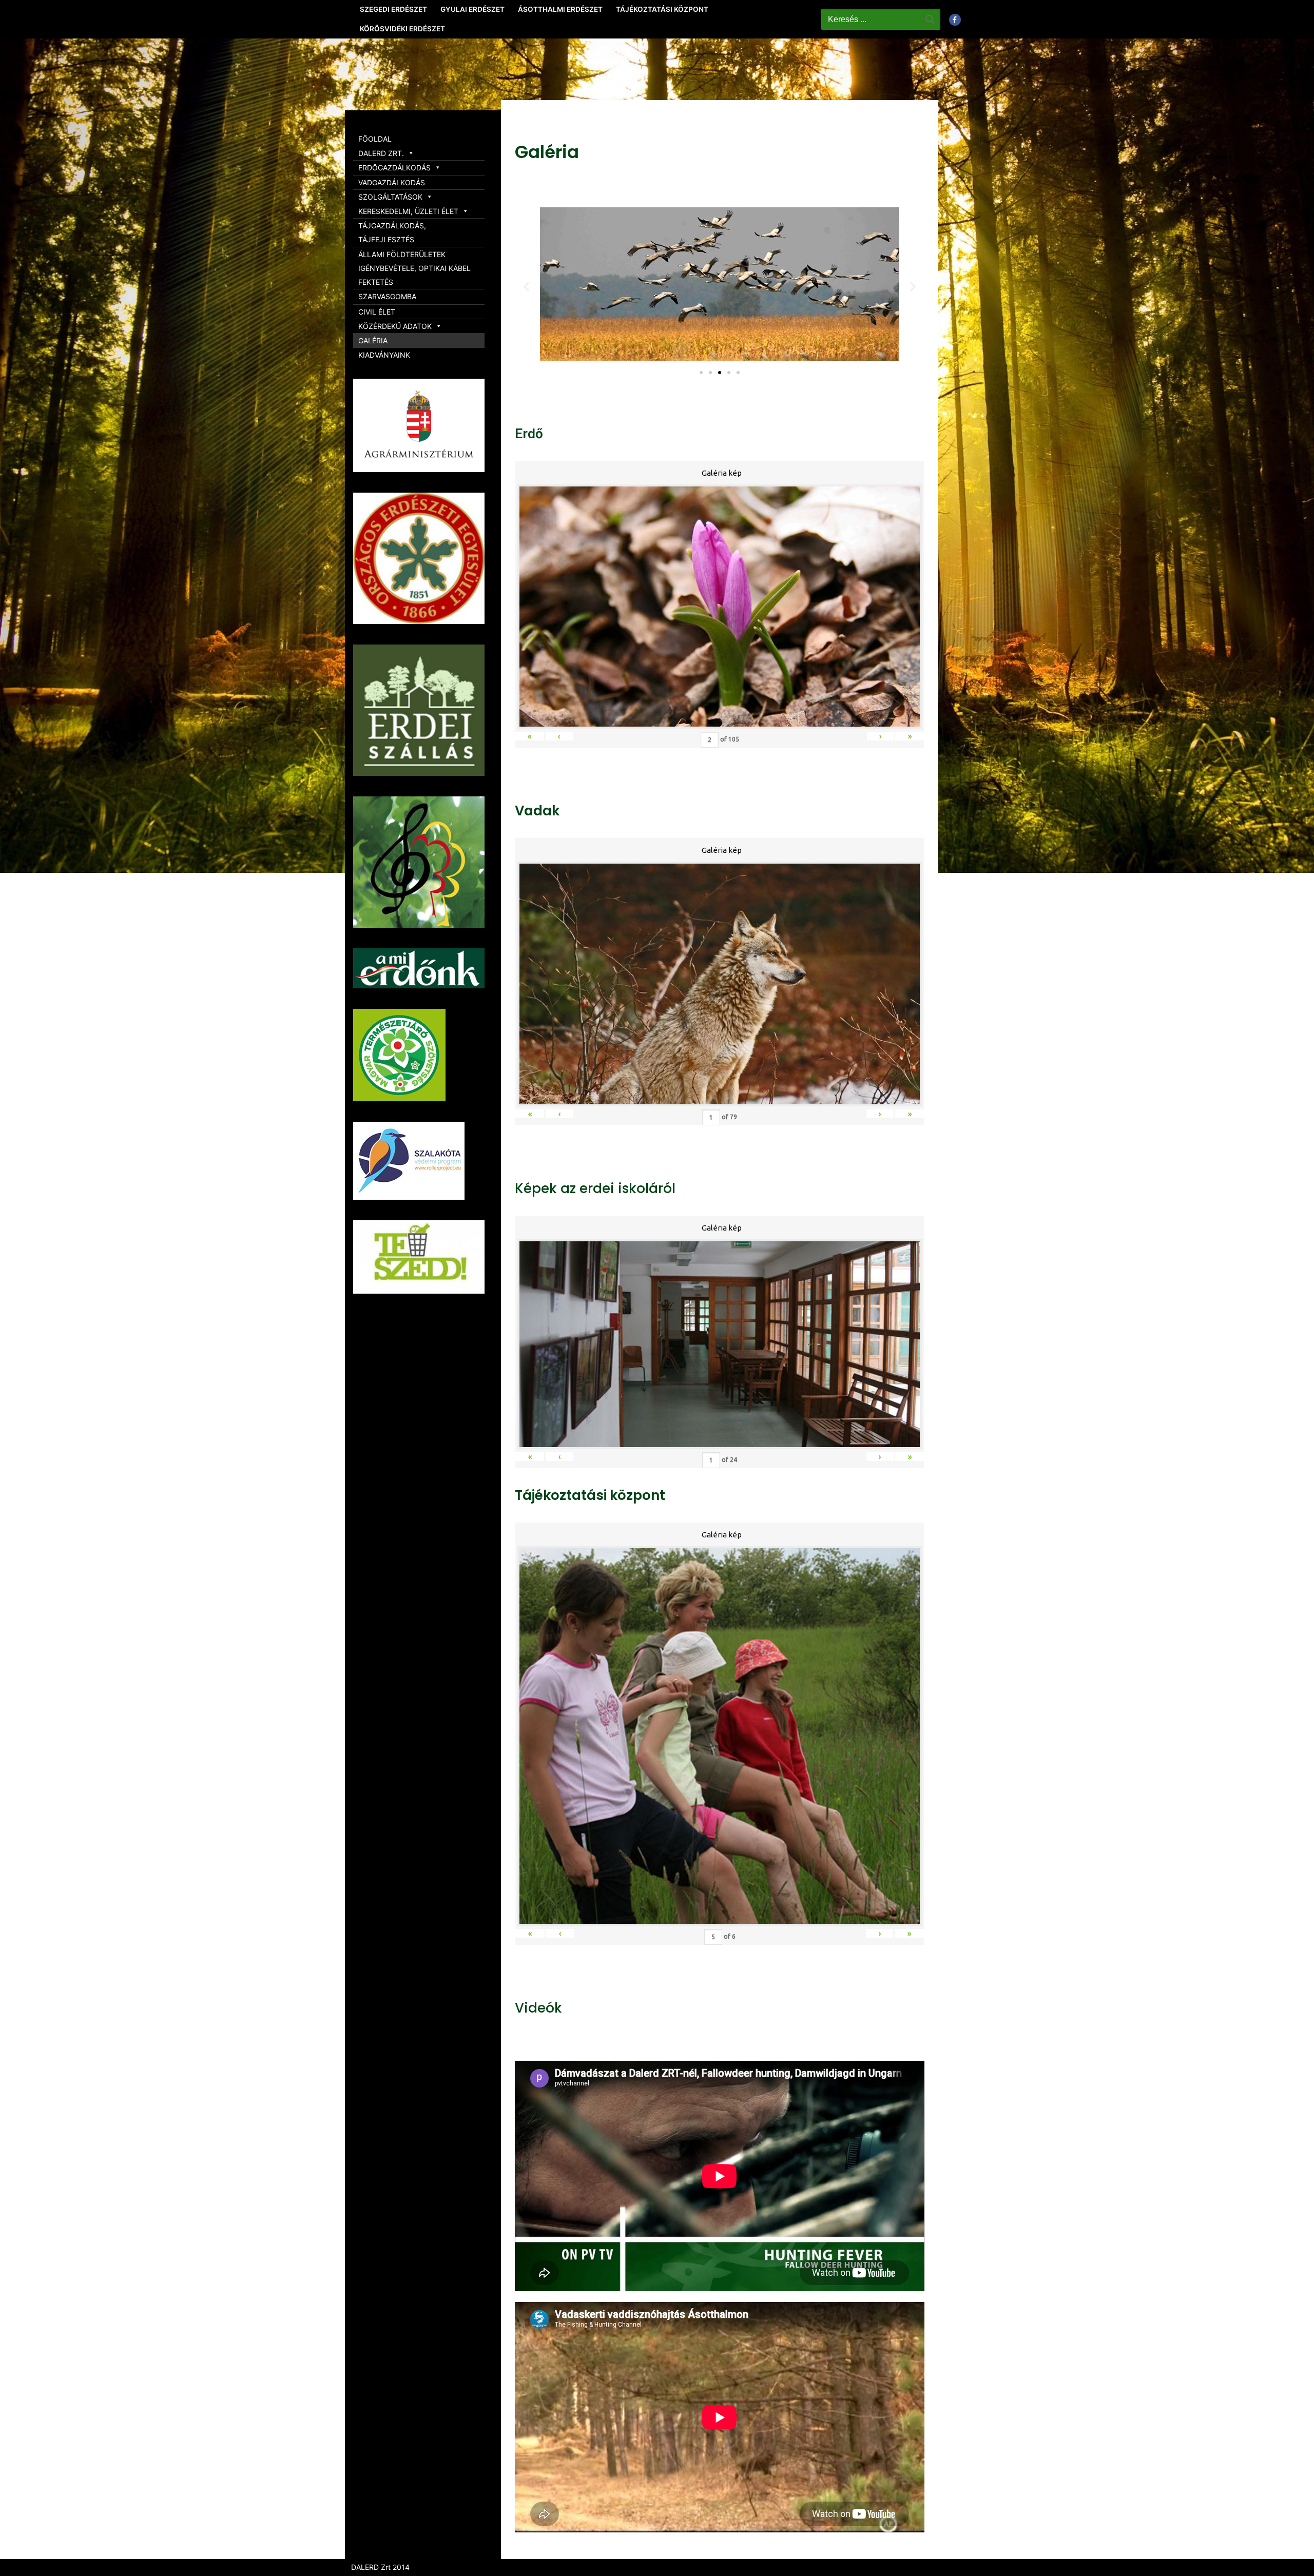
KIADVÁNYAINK (384, 355)
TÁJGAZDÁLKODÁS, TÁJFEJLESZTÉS (392, 232)
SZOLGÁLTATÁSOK (390, 197)
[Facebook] (955, 20)
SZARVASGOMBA (387, 296)
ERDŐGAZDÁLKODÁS (394, 168)
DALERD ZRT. (381, 153)
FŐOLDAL (375, 139)
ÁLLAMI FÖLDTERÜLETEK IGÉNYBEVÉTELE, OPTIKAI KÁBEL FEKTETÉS (414, 268)
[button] (701, 373)
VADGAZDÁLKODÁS (392, 182)
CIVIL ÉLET (377, 312)
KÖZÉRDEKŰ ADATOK (395, 326)
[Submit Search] (930, 19)
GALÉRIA (373, 340)
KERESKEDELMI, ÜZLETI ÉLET (408, 211)
